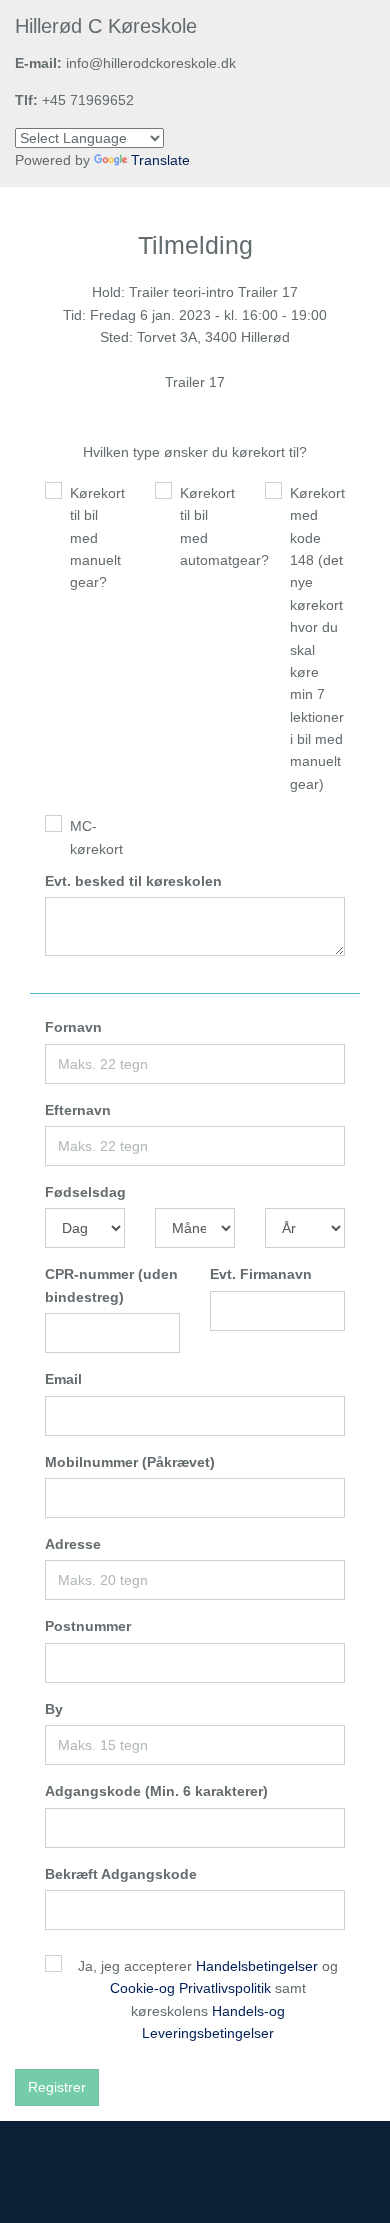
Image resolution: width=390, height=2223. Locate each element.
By (54, 1709)
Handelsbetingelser (257, 1966)
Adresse (73, 1544)
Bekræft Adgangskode (121, 1874)
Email (63, 1379)
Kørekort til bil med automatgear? (207, 526)
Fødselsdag (85, 1192)
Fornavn (73, 1027)
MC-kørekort (96, 837)
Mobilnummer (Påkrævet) (130, 1462)
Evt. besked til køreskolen (133, 881)
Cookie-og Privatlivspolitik (190, 1988)
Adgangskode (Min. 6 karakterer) (156, 1791)
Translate (160, 160)
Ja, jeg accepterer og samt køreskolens (208, 1999)
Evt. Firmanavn (261, 1274)
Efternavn (78, 1110)
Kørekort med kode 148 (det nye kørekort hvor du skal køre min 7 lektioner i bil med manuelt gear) (317, 638)
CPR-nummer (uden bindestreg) (111, 1285)
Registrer (57, 2087)
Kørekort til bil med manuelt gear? (97, 538)
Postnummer (88, 1626)
